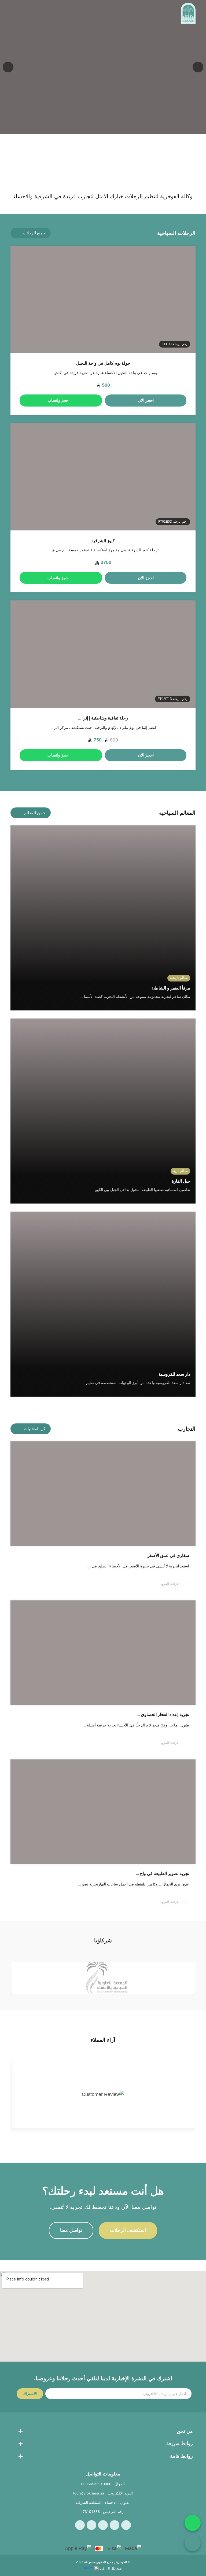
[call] (193, 2543)
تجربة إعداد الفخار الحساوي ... (163, 1715)
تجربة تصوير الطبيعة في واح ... (162, 1874)
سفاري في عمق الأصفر (168, 1555)
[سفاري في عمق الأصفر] (103, 1494)
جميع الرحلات (34, 233)
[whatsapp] (193, 2523)
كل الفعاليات (35, 1429)
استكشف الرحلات (128, 2230)
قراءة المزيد (169, 1584)
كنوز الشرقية (103, 541)
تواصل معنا (71, 2230)
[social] (126, 2525)
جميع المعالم (35, 813)
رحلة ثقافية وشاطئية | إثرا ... (103, 718)
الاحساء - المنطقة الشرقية (96, 2503)
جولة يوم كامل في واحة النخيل (103, 363)
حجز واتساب (58, 400)
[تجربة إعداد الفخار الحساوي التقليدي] (103, 1653)
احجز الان (146, 400)
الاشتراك (30, 2394)
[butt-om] (25, 13)
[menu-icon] (13, 13)
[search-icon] (37, 13)
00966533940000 (96, 2484)
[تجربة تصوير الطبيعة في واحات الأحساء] (103, 1812)
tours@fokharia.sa (89, 2493)
